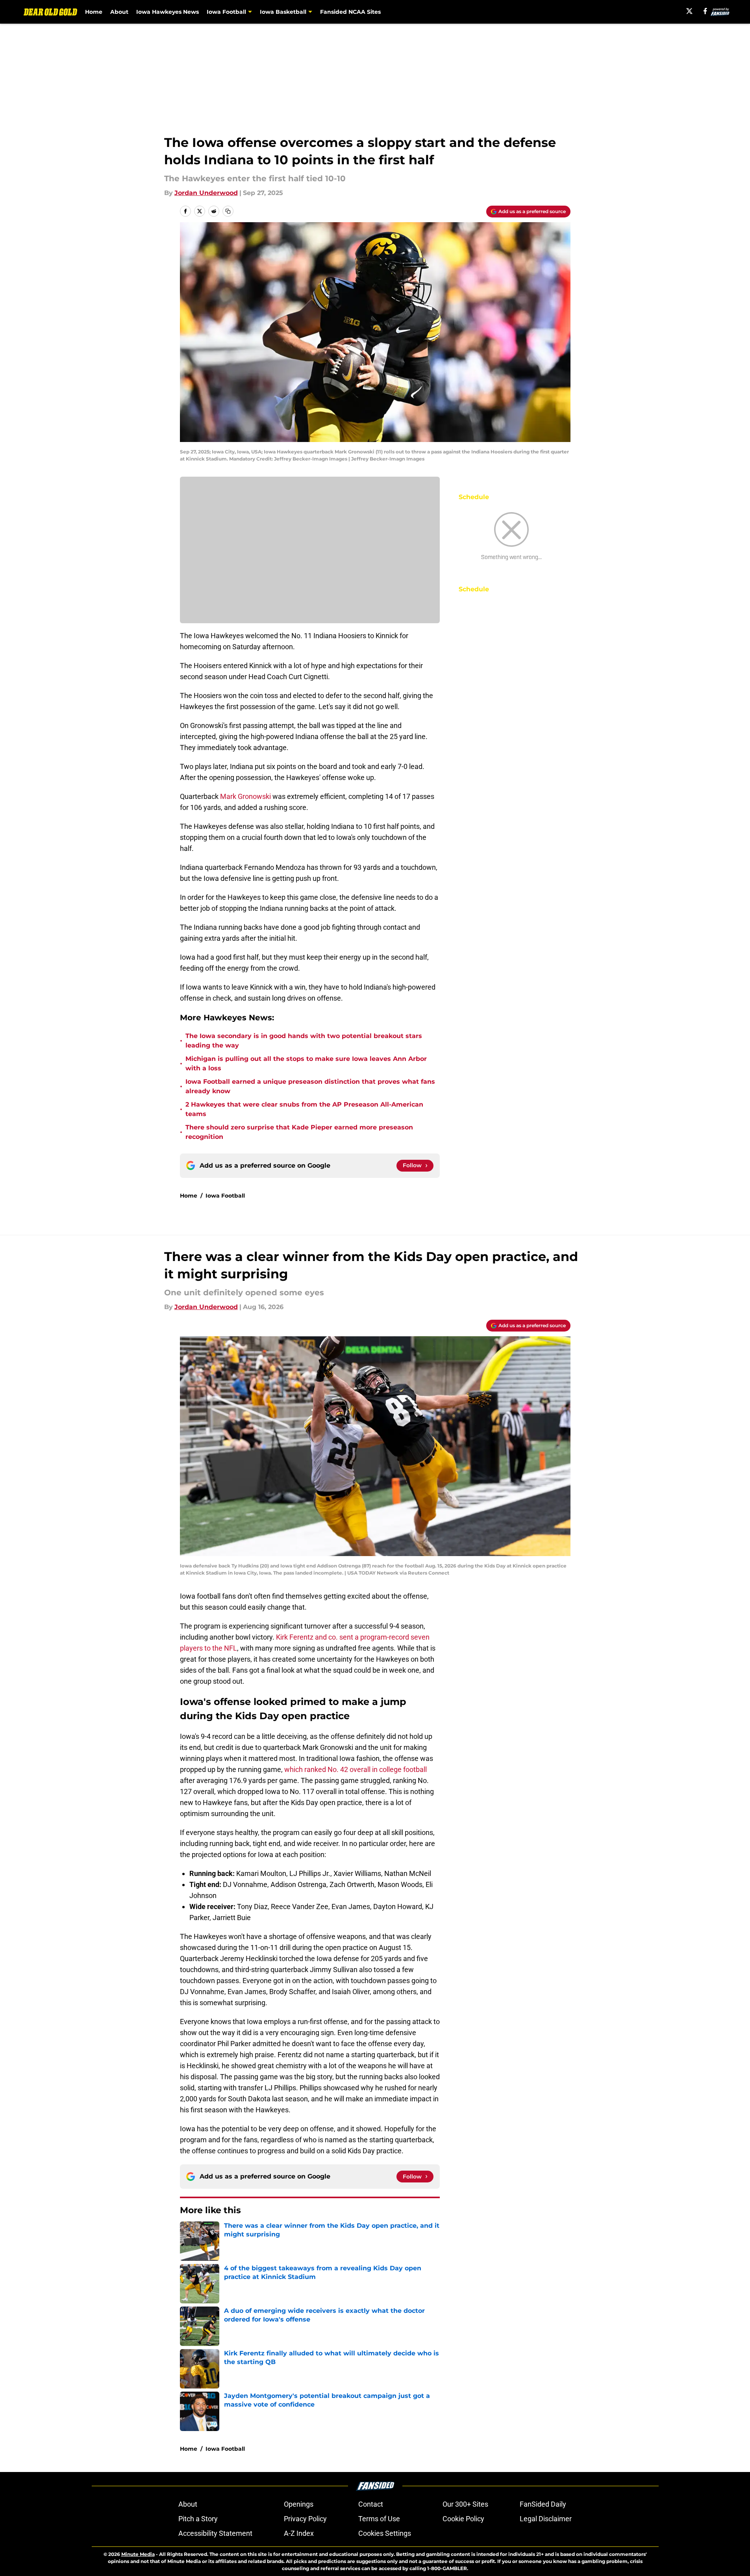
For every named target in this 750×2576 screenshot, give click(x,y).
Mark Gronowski (245, 796)
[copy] (228, 211)
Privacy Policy (305, 2519)
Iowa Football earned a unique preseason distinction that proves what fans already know (310, 1086)
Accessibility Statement (215, 2533)
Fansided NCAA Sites (350, 12)
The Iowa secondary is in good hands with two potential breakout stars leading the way (304, 1041)
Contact (371, 2504)
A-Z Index (299, 2533)
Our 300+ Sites (465, 2504)
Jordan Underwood (206, 193)
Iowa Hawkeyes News (168, 12)
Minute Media (138, 2554)
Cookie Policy (463, 2519)
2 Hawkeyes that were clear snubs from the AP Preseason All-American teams (304, 1109)
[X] (689, 11)
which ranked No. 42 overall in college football (356, 1769)
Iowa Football (225, 1196)
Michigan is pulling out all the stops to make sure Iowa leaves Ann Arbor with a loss (306, 1063)
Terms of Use (379, 2519)
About (119, 12)
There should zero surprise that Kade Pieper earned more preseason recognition (299, 1132)
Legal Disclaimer (546, 2519)
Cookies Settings (385, 2533)
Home (94, 12)
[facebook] (705, 11)
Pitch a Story (198, 2519)
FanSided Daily (543, 2504)
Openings (299, 2504)
